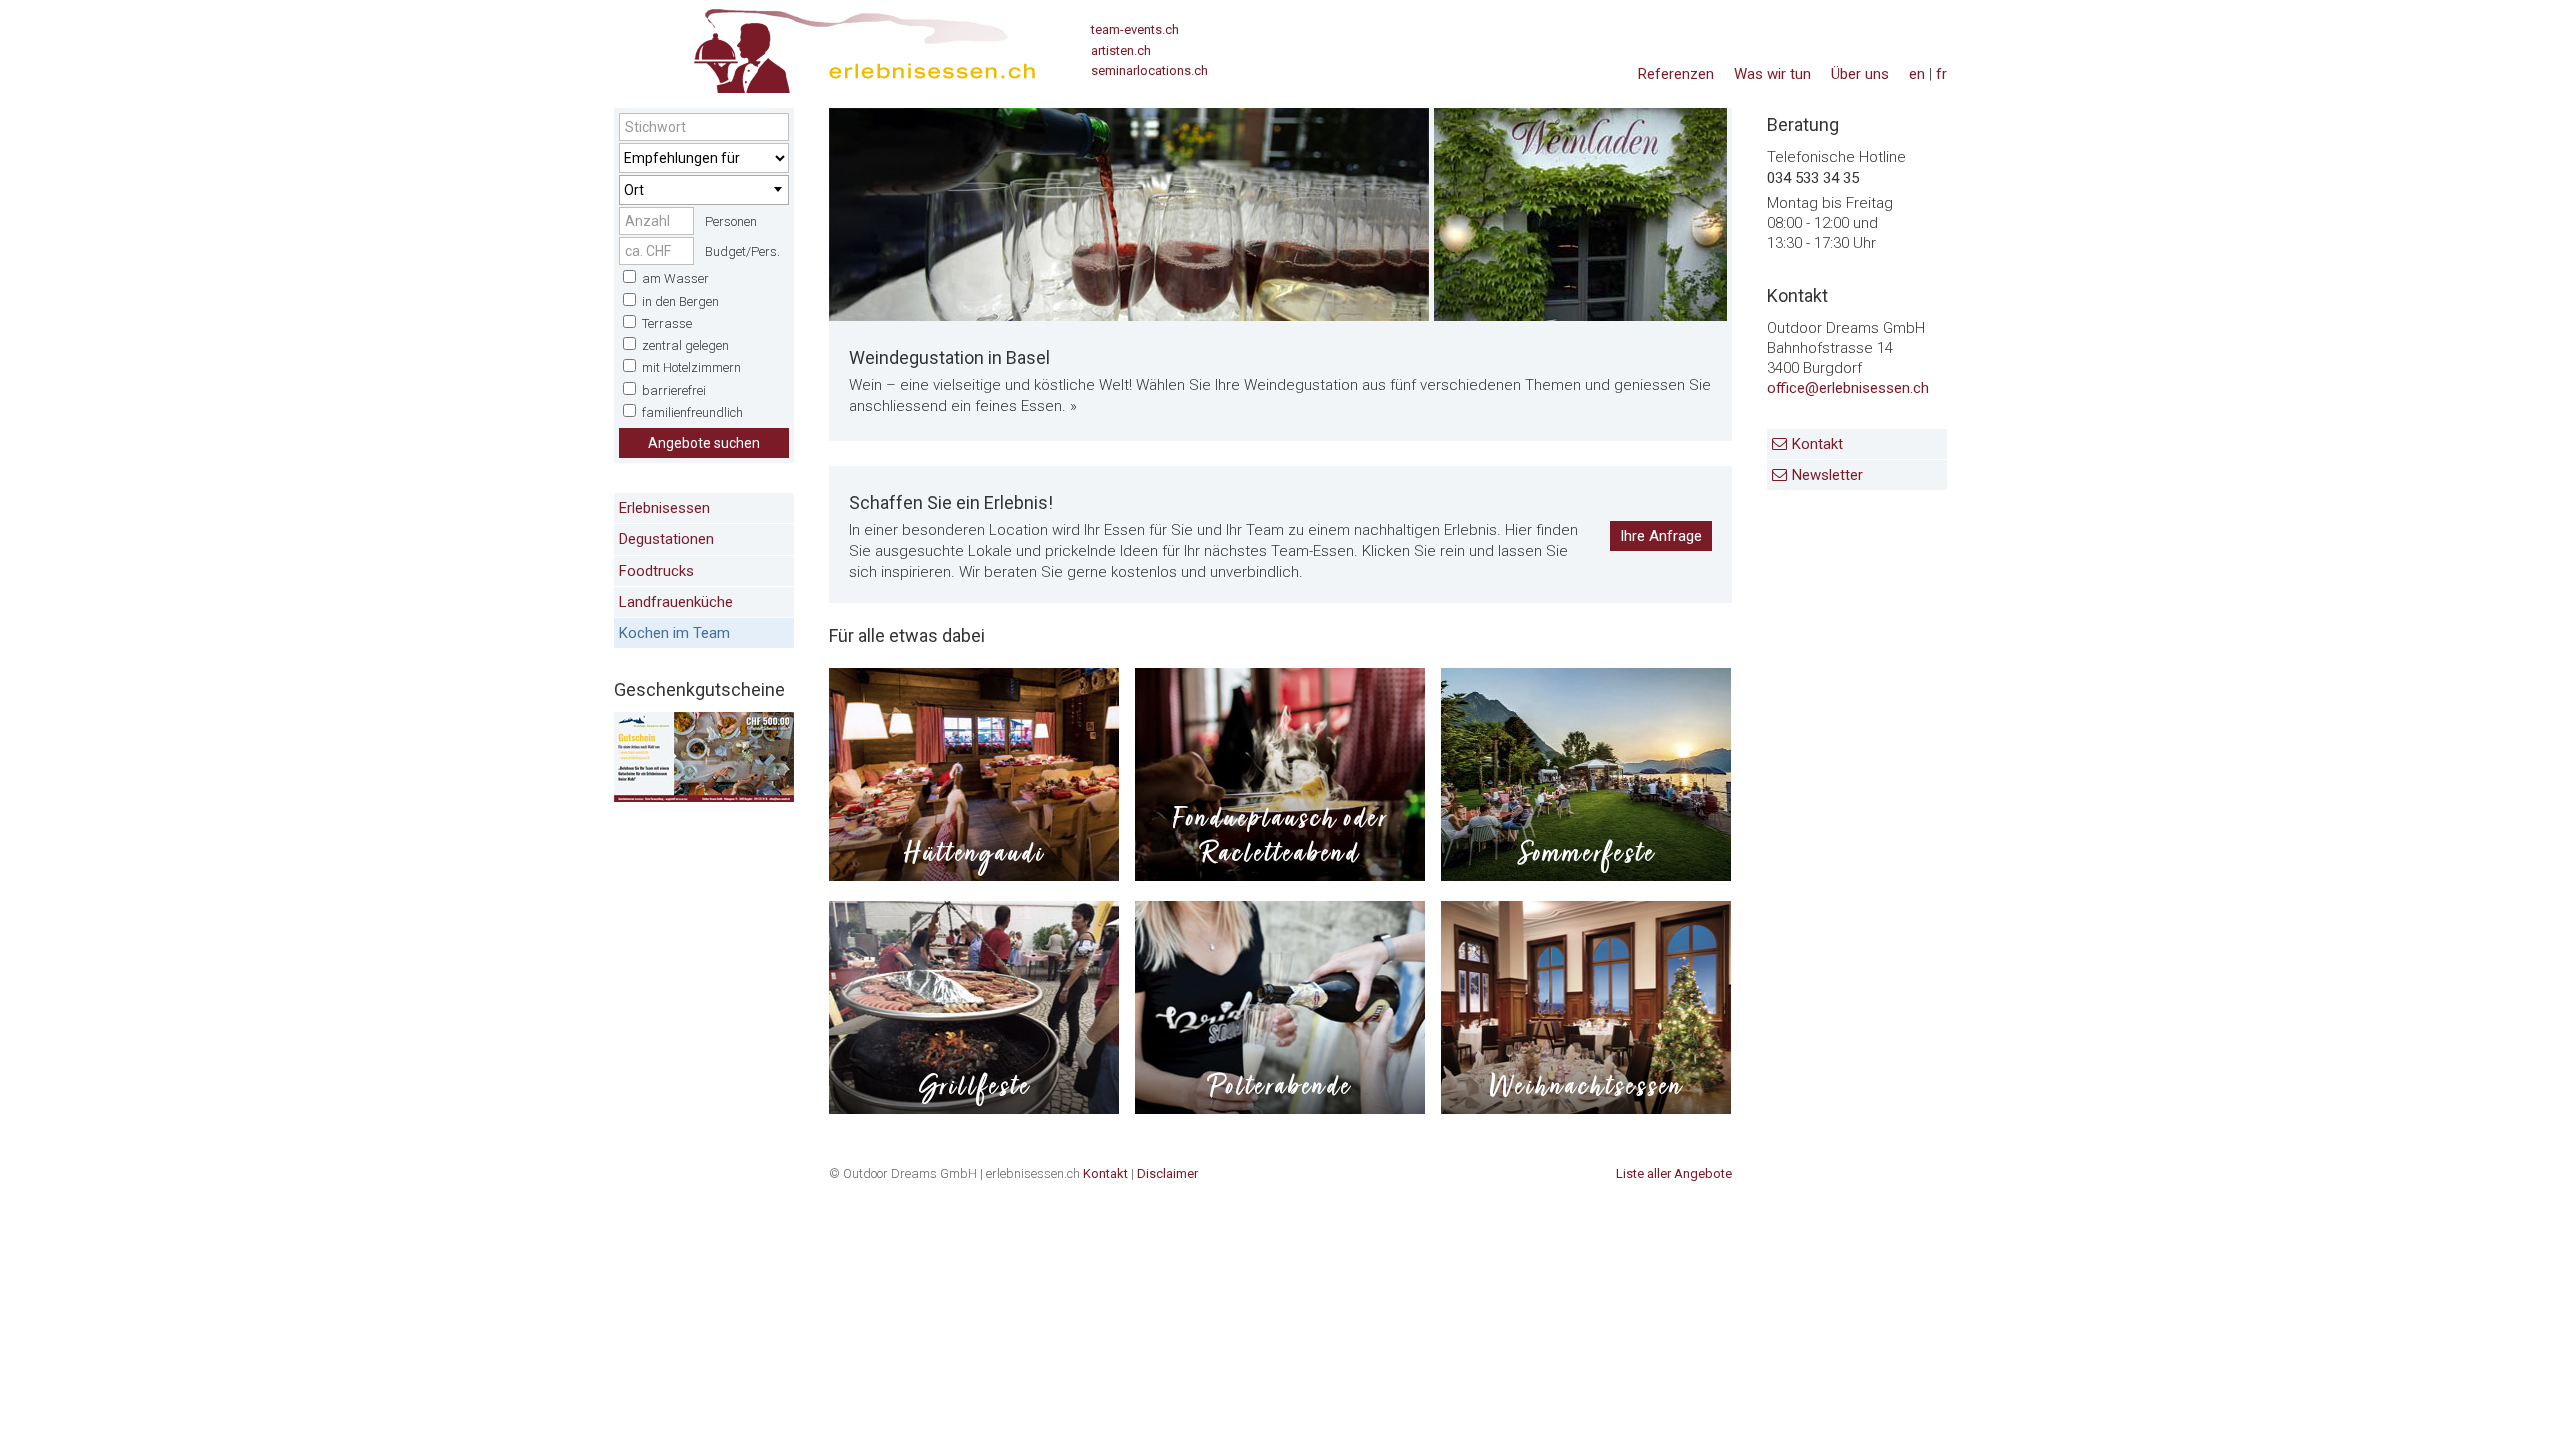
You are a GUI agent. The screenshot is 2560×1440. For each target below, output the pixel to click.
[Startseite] (825, 45)
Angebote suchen (704, 443)
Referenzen (1676, 74)
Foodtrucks (656, 571)
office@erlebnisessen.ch (1848, 388)
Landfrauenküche (676, 602)
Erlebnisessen (664, 508)
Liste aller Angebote (1674, 1173)
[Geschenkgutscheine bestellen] (704, 797)
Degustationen (666, 539)
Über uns (1860, 74)
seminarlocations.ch (1149, 70)
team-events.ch (1135, 29)
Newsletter (1827, 475)
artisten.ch (1121, 50)
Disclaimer (1167, 1173)
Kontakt (1817, 444)
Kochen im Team (674, 633)
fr (1941, 74)
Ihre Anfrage (1661, 536)
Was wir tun (1772, 74)
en (1917, 74)
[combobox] (704, 190)
